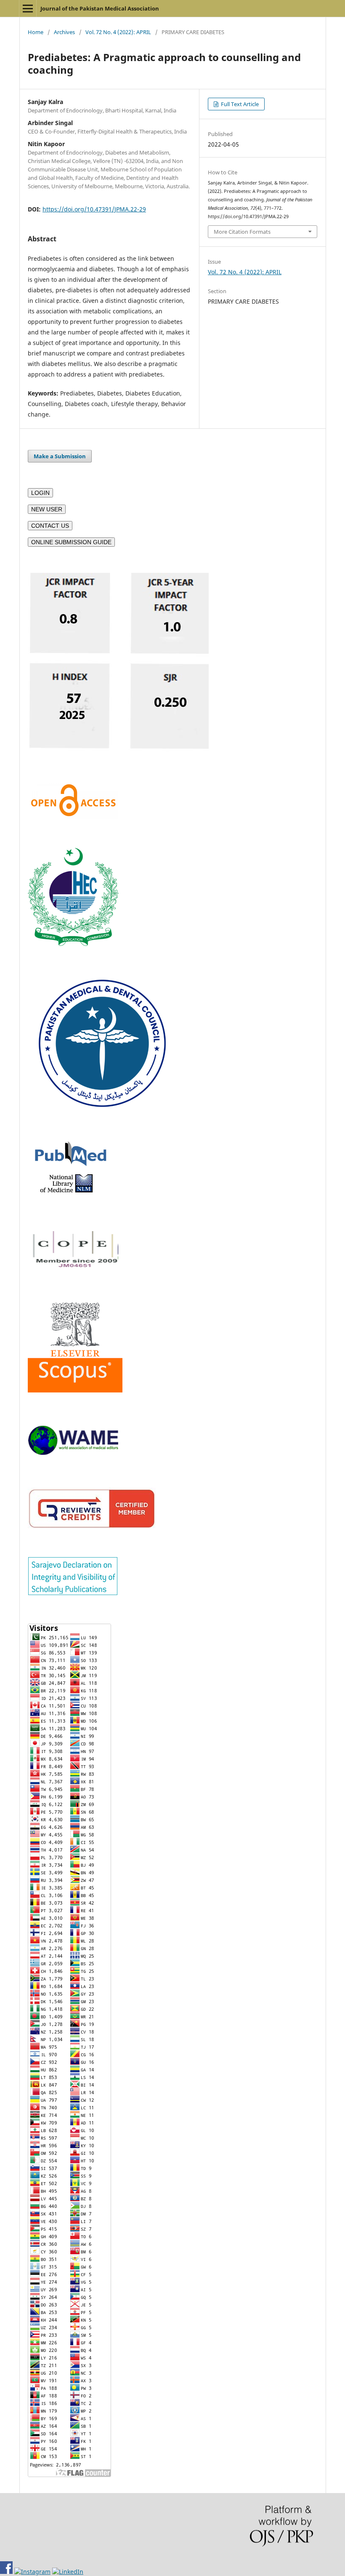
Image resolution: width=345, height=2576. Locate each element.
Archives (64, 32)
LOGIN (40, 493)
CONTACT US (50, 526)
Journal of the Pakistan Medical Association (100, 8)
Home (36, 32)
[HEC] (73, 944)
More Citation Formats (242, 232)
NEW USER (47, 509)
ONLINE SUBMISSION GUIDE (71, 542)
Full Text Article (239, 104)
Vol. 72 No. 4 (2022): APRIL (118, 32)
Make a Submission (60, 456)
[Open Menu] (28, 8)
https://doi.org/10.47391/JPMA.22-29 (94, 209)
